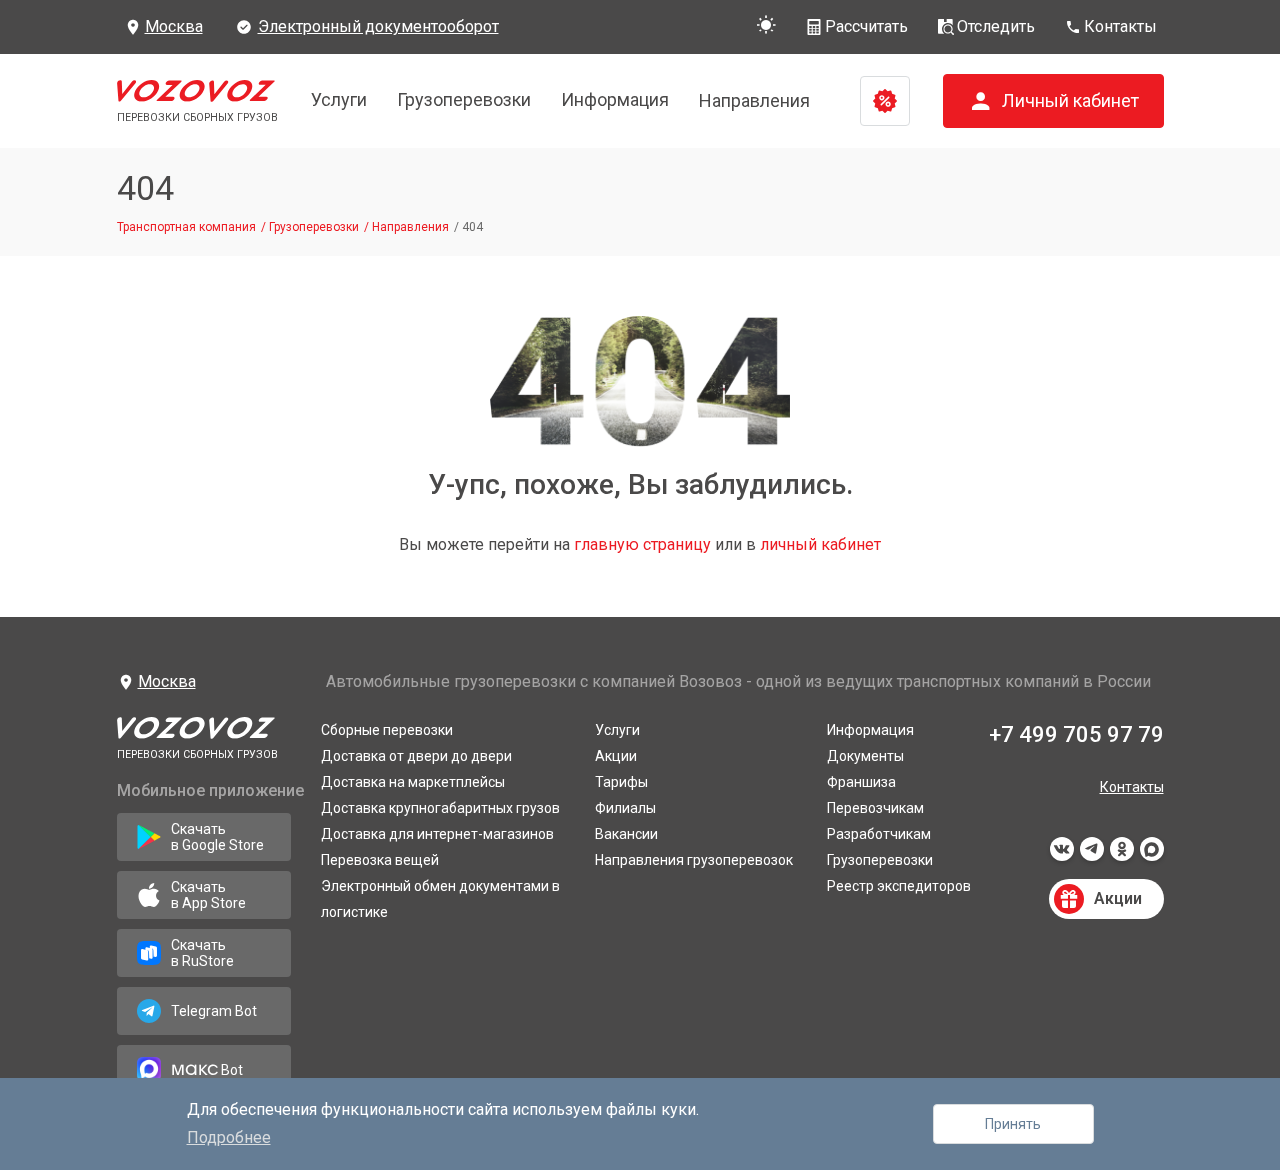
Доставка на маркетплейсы (413, 782)
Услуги (339, 99)
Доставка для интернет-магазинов (437, 834)
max (1152, 855)
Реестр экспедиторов (899, 886)
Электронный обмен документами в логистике (440, 899)
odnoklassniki (1122, 855)
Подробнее (229, 1137)
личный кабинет (820, 544)
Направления (754, 100)
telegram (1092, 855)
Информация (615, 99)
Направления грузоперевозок (694, 860)
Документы (865, 756)
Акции (616, 756)
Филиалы (625, 808)
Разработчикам (879, 834)
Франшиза (861, 782)
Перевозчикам (875, 808)
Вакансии (626, 834)
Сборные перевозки (387, 730)
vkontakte (1062, 855)
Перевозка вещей (380, 860)
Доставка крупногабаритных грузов (440, 808)
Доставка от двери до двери (416, 756)
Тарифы (621, 782)
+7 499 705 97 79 (1076, 734)
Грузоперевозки (464, 99)
